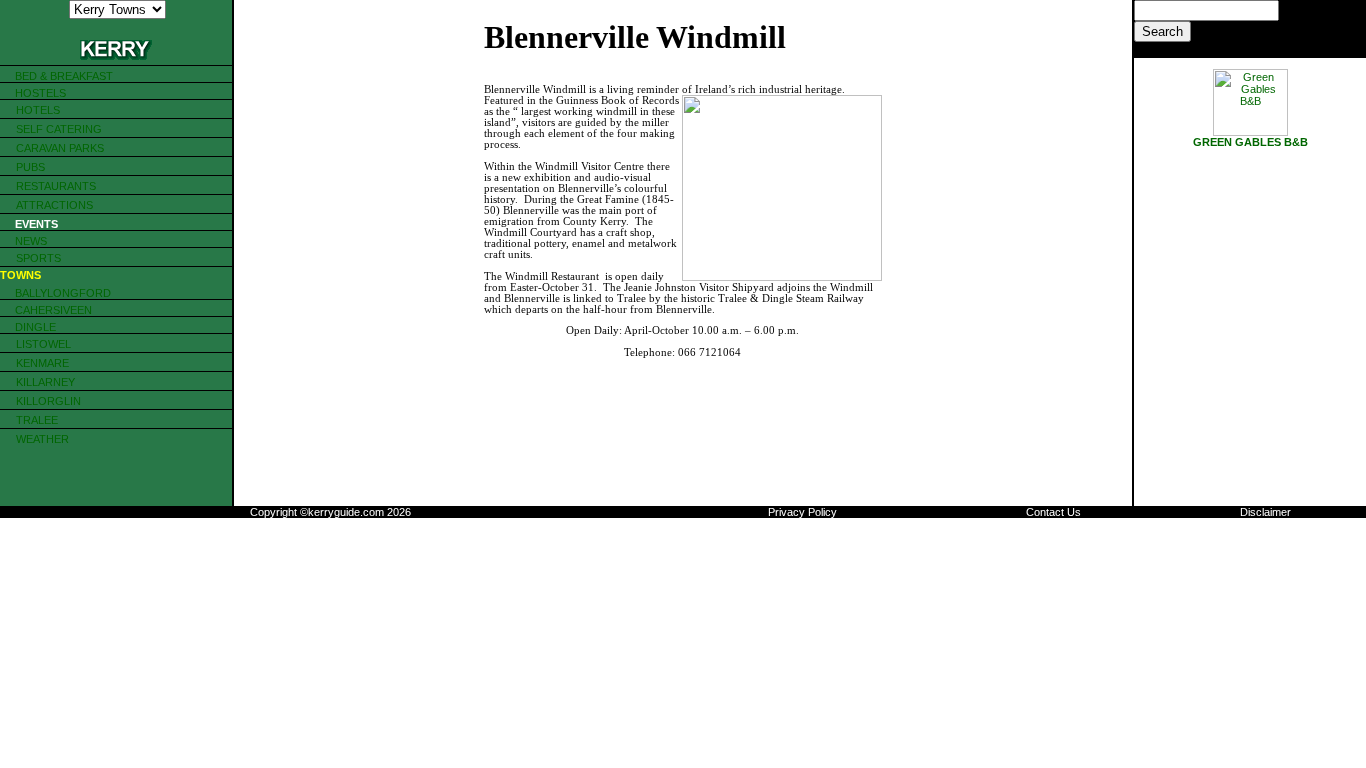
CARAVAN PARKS (60, 148)
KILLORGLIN (48, 401)
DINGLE (35, 327)
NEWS (31, 241)
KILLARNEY (45, 382)
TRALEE (37, 420)
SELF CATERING (59, 129)
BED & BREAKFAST (64, 76)
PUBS (30, 167)
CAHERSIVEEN (52, 310)
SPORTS (38, 258)
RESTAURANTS (56, 186)
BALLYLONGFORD (61, 293)
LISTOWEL (43, 344)
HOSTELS (40, 93)
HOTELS (38, 110)
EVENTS (36, 224)
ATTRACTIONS (54, 205)
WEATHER (42, 439)
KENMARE (42, 363)
